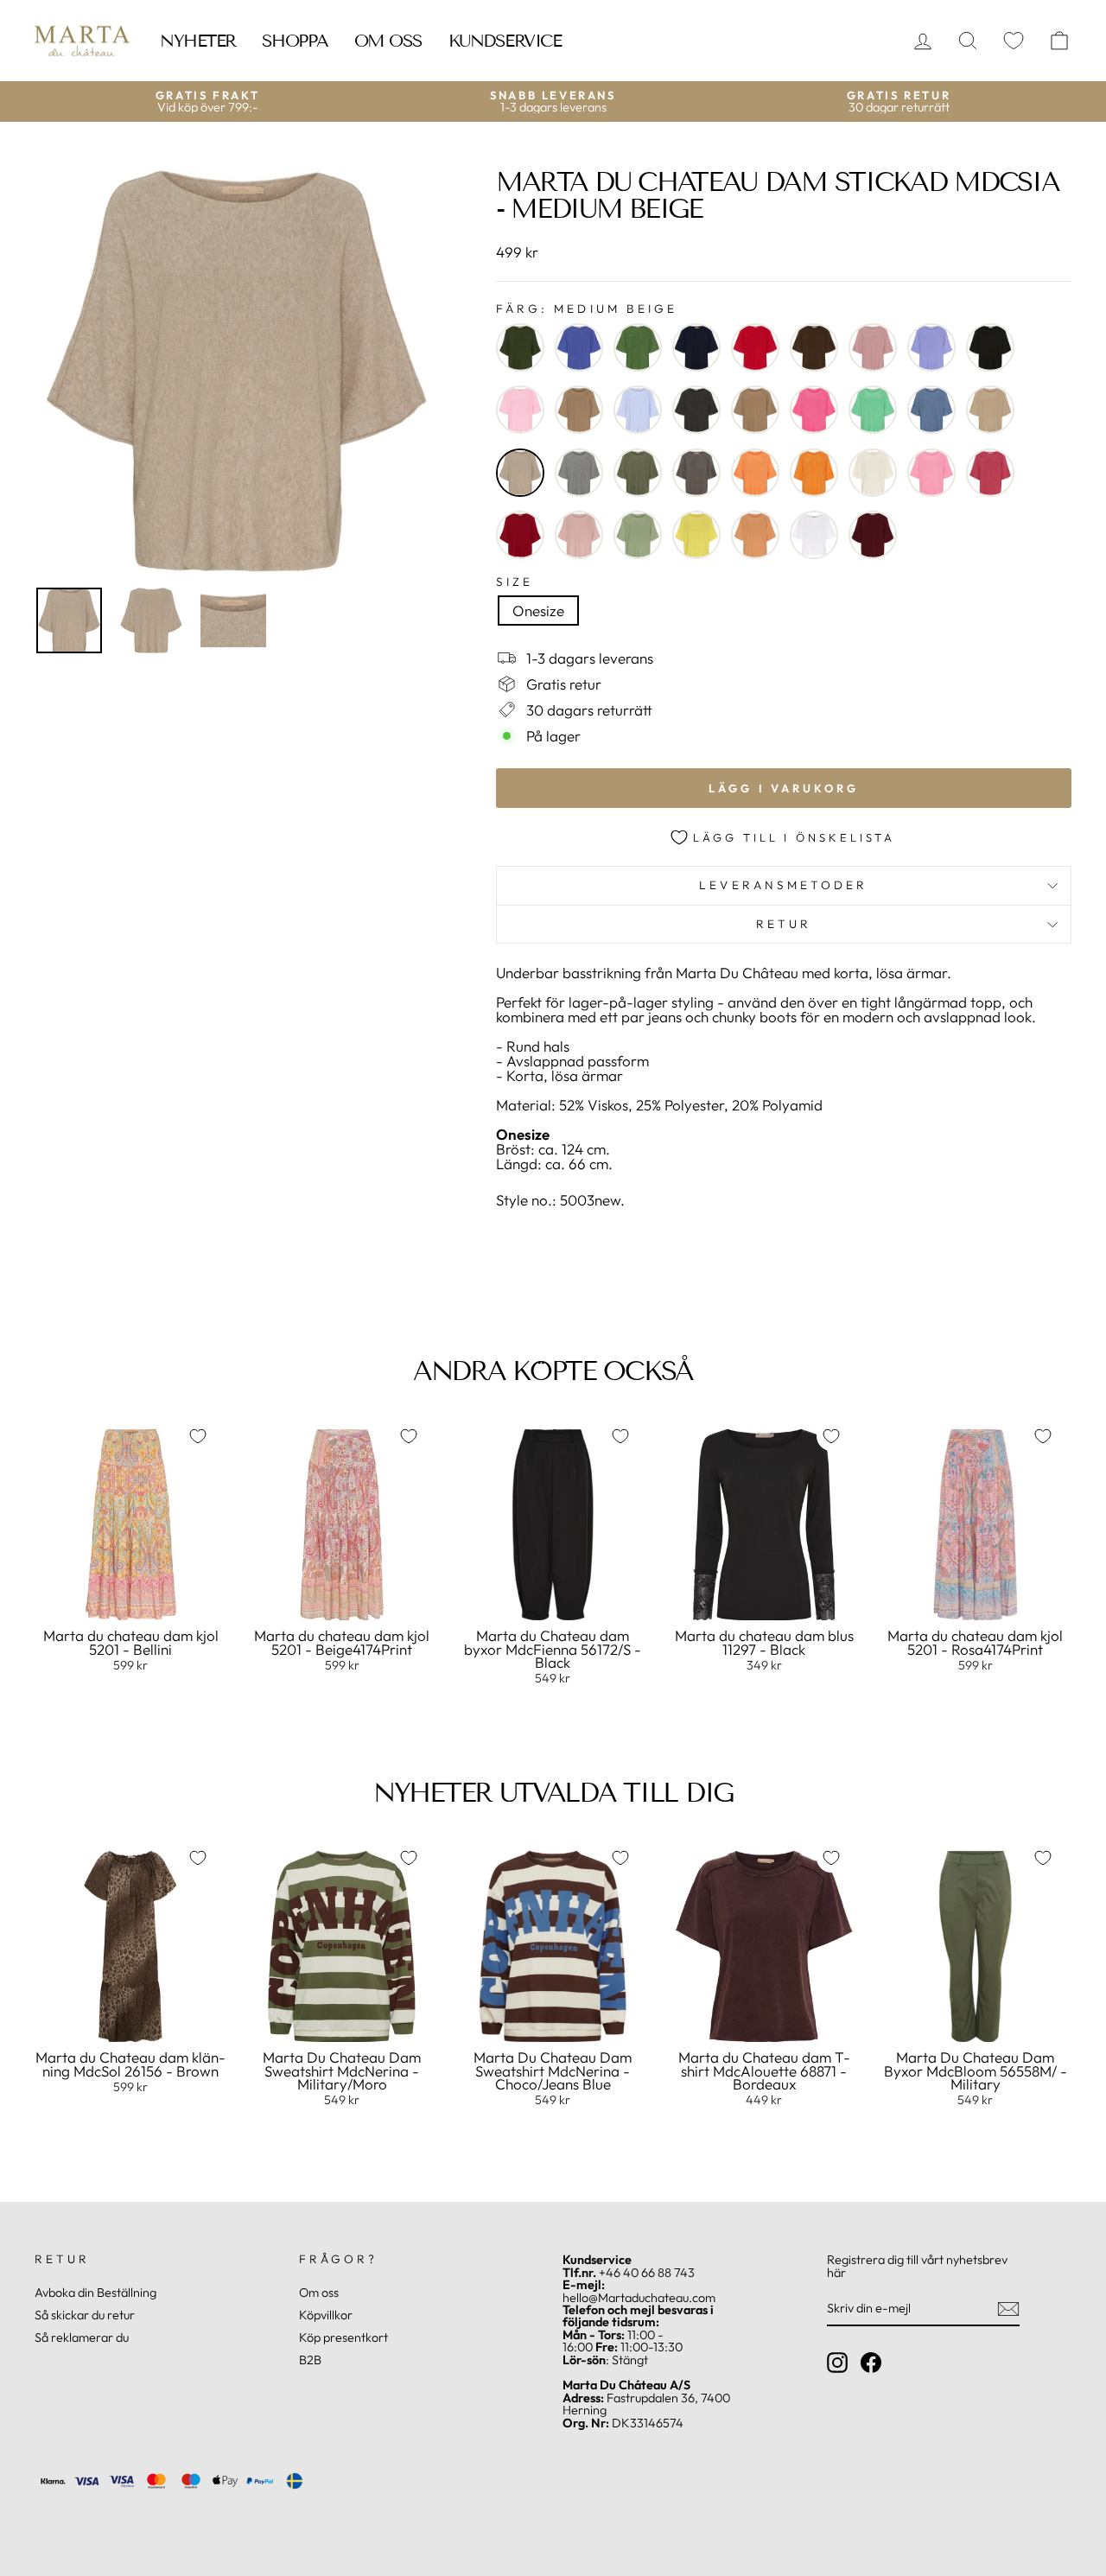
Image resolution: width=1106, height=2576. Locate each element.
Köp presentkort (343, 2337)
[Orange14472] (814, 473)
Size (515, 582)
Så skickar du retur (85, 2315)
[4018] (638, 347)
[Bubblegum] (520, 410)
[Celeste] (638, 410)
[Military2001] (638, 473)
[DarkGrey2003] (696, 410)
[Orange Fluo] (755, 473)
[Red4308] (520, 535)
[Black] (990, 347)
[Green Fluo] (873, 410)
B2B (310, 2360)
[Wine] (873, 535)
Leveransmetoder (783, 885)
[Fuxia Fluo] (814, 410)
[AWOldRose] (873, 347)
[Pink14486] (931, 473)
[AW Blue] (579, 347)
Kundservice (505, 41)
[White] (814, 535)
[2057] (755, 347)
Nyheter (198, 41)
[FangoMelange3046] (755, 410)
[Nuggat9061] (696, 473)
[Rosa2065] (579, 535)
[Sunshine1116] (696, 535)
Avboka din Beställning (95, 2293)
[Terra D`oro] (755, 535)
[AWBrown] (814, 347)
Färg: (587, 309)
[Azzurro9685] (931, 347)
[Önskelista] (1014, 41)
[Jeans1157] (931, 410)
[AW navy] (696, 347)
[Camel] (579, 410)
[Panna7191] (873, 473)
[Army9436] (520, 347)
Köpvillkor (326, 2315)
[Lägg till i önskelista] (198, 1436)
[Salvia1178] (638, 535)
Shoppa (295, 41)
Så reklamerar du (82, 2337)
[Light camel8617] (990, 410)
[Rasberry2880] (990, 473)
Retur (784, 924)
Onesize (538, 611)
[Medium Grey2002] (579, 473)
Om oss (388, 41)
